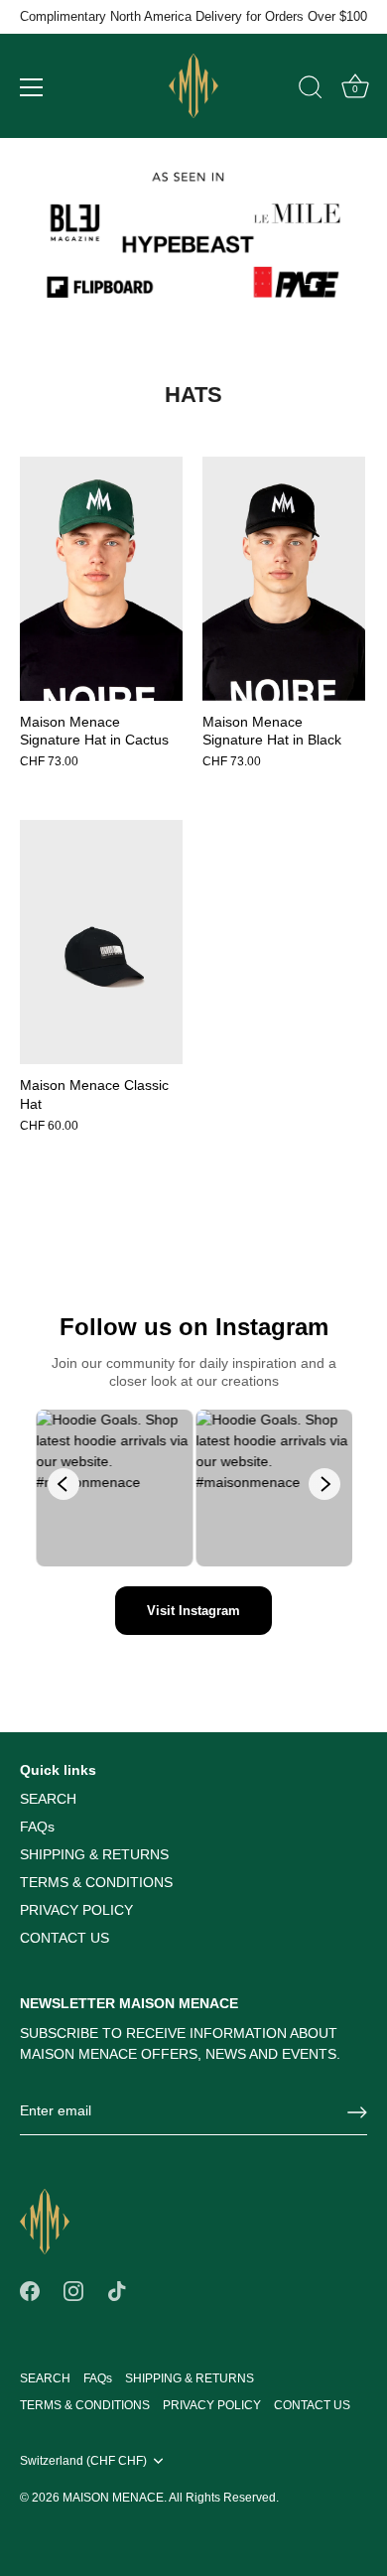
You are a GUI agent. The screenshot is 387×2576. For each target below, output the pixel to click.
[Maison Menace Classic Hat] (101, 942)
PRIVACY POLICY (76, 1910)
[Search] (311, 90)
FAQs (37, 1827)
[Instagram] (73, 2290)
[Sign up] (357, 2112)
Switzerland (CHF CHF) (83, 2461)
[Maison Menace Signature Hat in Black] (284, 579)
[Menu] (32, 87)
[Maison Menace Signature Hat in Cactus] (101, 579)
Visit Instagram (193, 1611)
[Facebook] (30, 2290)
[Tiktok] (117, 2290)
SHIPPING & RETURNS (94, 1854)
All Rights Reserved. (224, 2498)
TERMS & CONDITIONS (96, 1882)
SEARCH (48, 1799)
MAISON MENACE (113, 2498)
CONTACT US (64, 1938)
